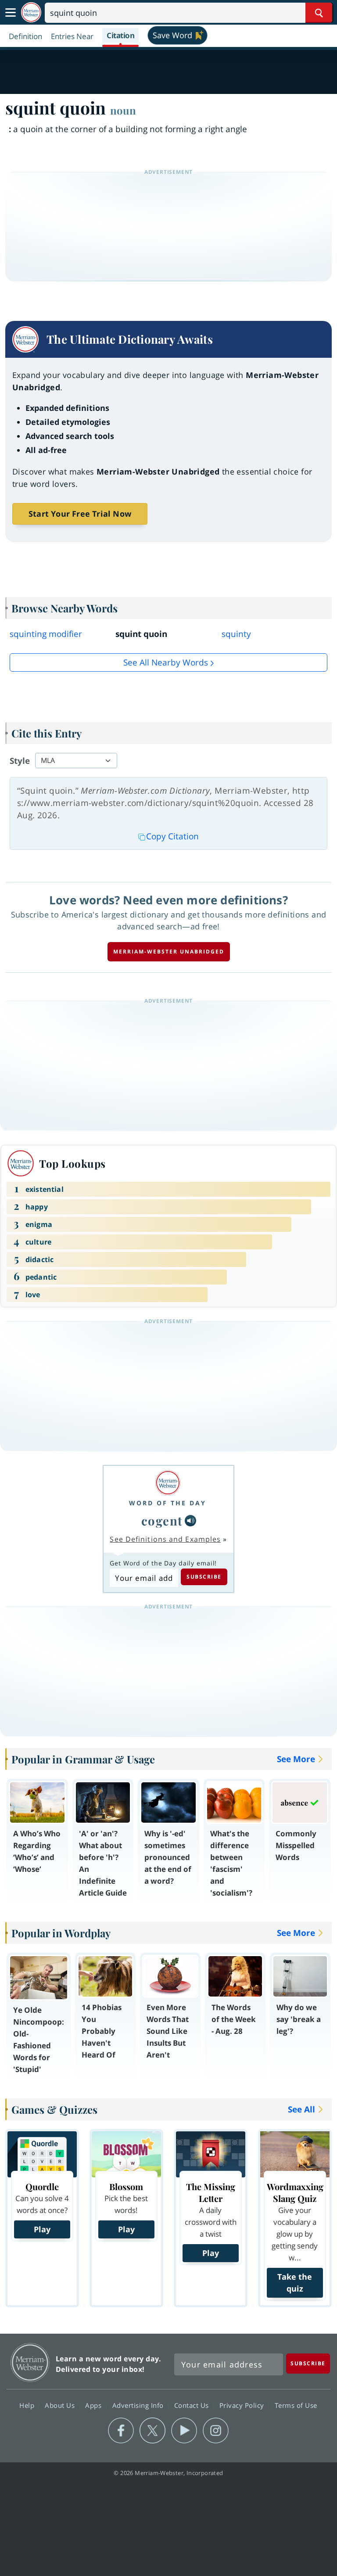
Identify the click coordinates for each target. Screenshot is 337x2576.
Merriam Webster (30, 2362)
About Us (61, 2405)
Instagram (216, 2431)
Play (42, 2229)
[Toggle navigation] (11, 13)
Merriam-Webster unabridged (169, 952)
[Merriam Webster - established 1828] (31, 13)
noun (123, 110)
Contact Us (193, 2405)
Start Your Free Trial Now (80, 514)
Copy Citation (172, 836)
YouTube (184, 2431)
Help (28, 2405)
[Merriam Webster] (168, 1483)
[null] (190, 1521)
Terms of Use (296, 2405)
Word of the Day (168, 1503)
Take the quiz (295, 2283)
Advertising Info (139, 2405)
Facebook (121, 2431)
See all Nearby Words (166, 662)
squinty (236, 634)
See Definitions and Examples (165, 1539)
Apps (94, 2405)
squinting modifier (46, 634)
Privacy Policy (243, 2405)
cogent (162, 1520)
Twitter (152, 2431)
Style (20, 761)
